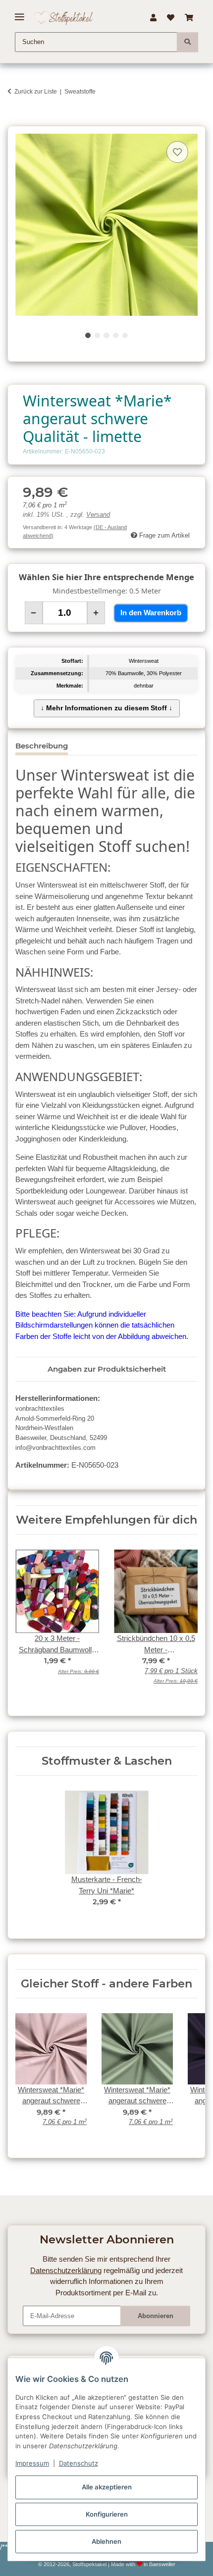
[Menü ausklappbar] (20, 13)
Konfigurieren (107, 2514)
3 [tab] (106, 335)
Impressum (32, 2463)
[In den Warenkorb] (15, 121)
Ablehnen (106, 2541)
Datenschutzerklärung (66, 2270)
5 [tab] (125, 335)
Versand (98, 515)
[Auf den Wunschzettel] (177, 152)
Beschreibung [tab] (42, 746)
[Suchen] (187, 42)
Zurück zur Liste (36, 92)
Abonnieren (156, 2316)
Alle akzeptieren (107, 2487)
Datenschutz (79, 2463)
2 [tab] (97, 335)
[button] (153, 18)
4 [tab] (116, 335)
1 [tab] (88, 335)
